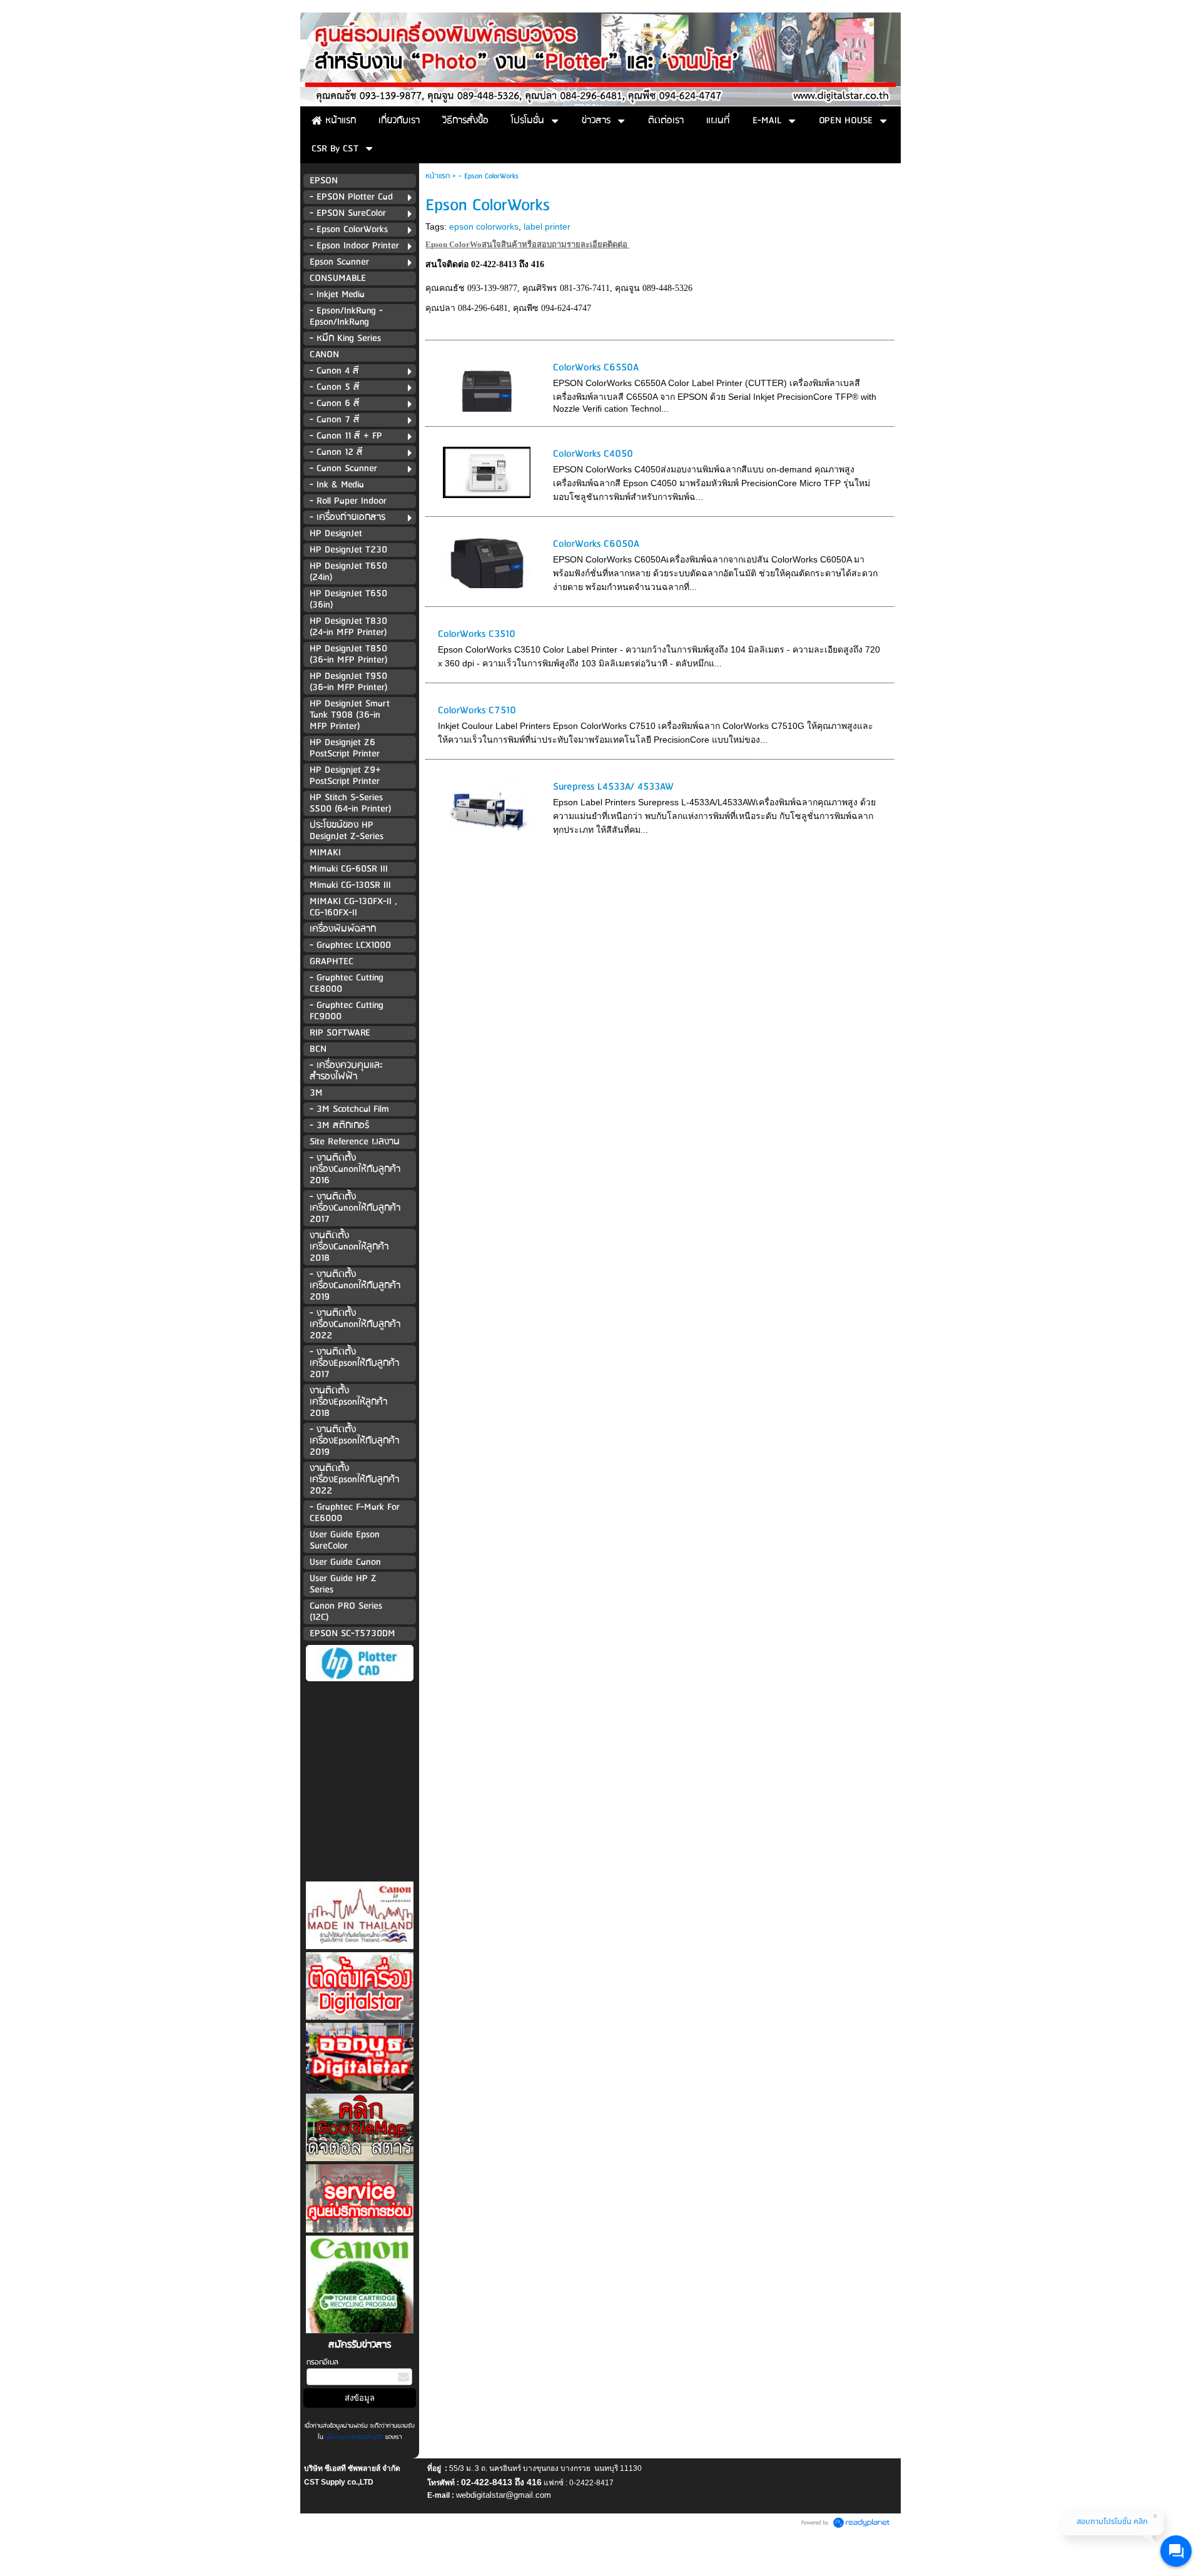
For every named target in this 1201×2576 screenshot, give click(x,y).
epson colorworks (484, 227)
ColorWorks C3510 (477, 634)
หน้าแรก (438, 176)
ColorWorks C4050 (593, 454)
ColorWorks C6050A (596, 544)
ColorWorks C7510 (477, 710)
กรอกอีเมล (322, 2362)
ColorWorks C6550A (596, 368)
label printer (547, 227)
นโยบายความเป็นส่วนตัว (354, 2437)
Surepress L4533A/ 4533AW (613, 787)
